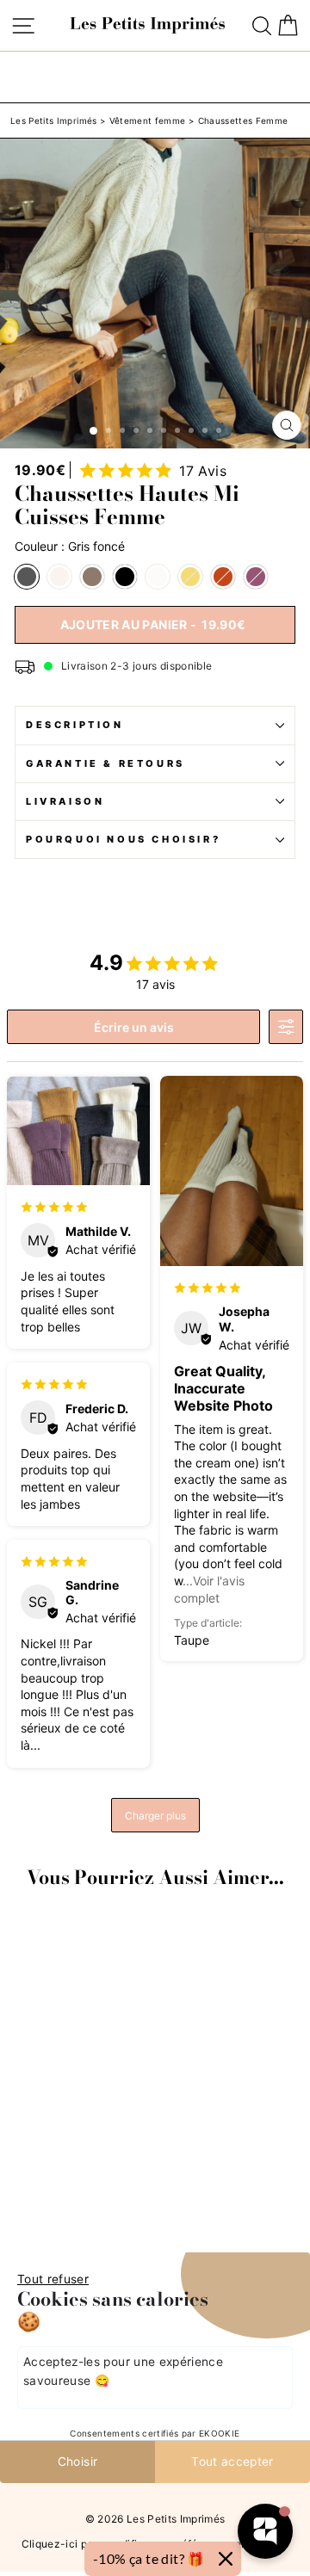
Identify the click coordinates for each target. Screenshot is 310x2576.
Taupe (92, 577)
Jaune (190, 577)
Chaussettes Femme (243, 120)
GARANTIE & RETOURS (105, 763)
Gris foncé (27, 577)
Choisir (77, 2462)
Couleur (70, 547)
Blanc (158, 577)
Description (75, 725)
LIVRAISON (65, 801)
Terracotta (223, 577)
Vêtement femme (148, 120)
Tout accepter (232, 2462)
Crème (59, 577)
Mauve (256, 577)
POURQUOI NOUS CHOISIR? (123, 839)
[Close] (226, 2559)
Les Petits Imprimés (54, 120)
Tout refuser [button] (53, 2279)
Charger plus (155, 1816)
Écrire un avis (134, 1027)
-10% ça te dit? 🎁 (149, 2558)
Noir (125, 577)
